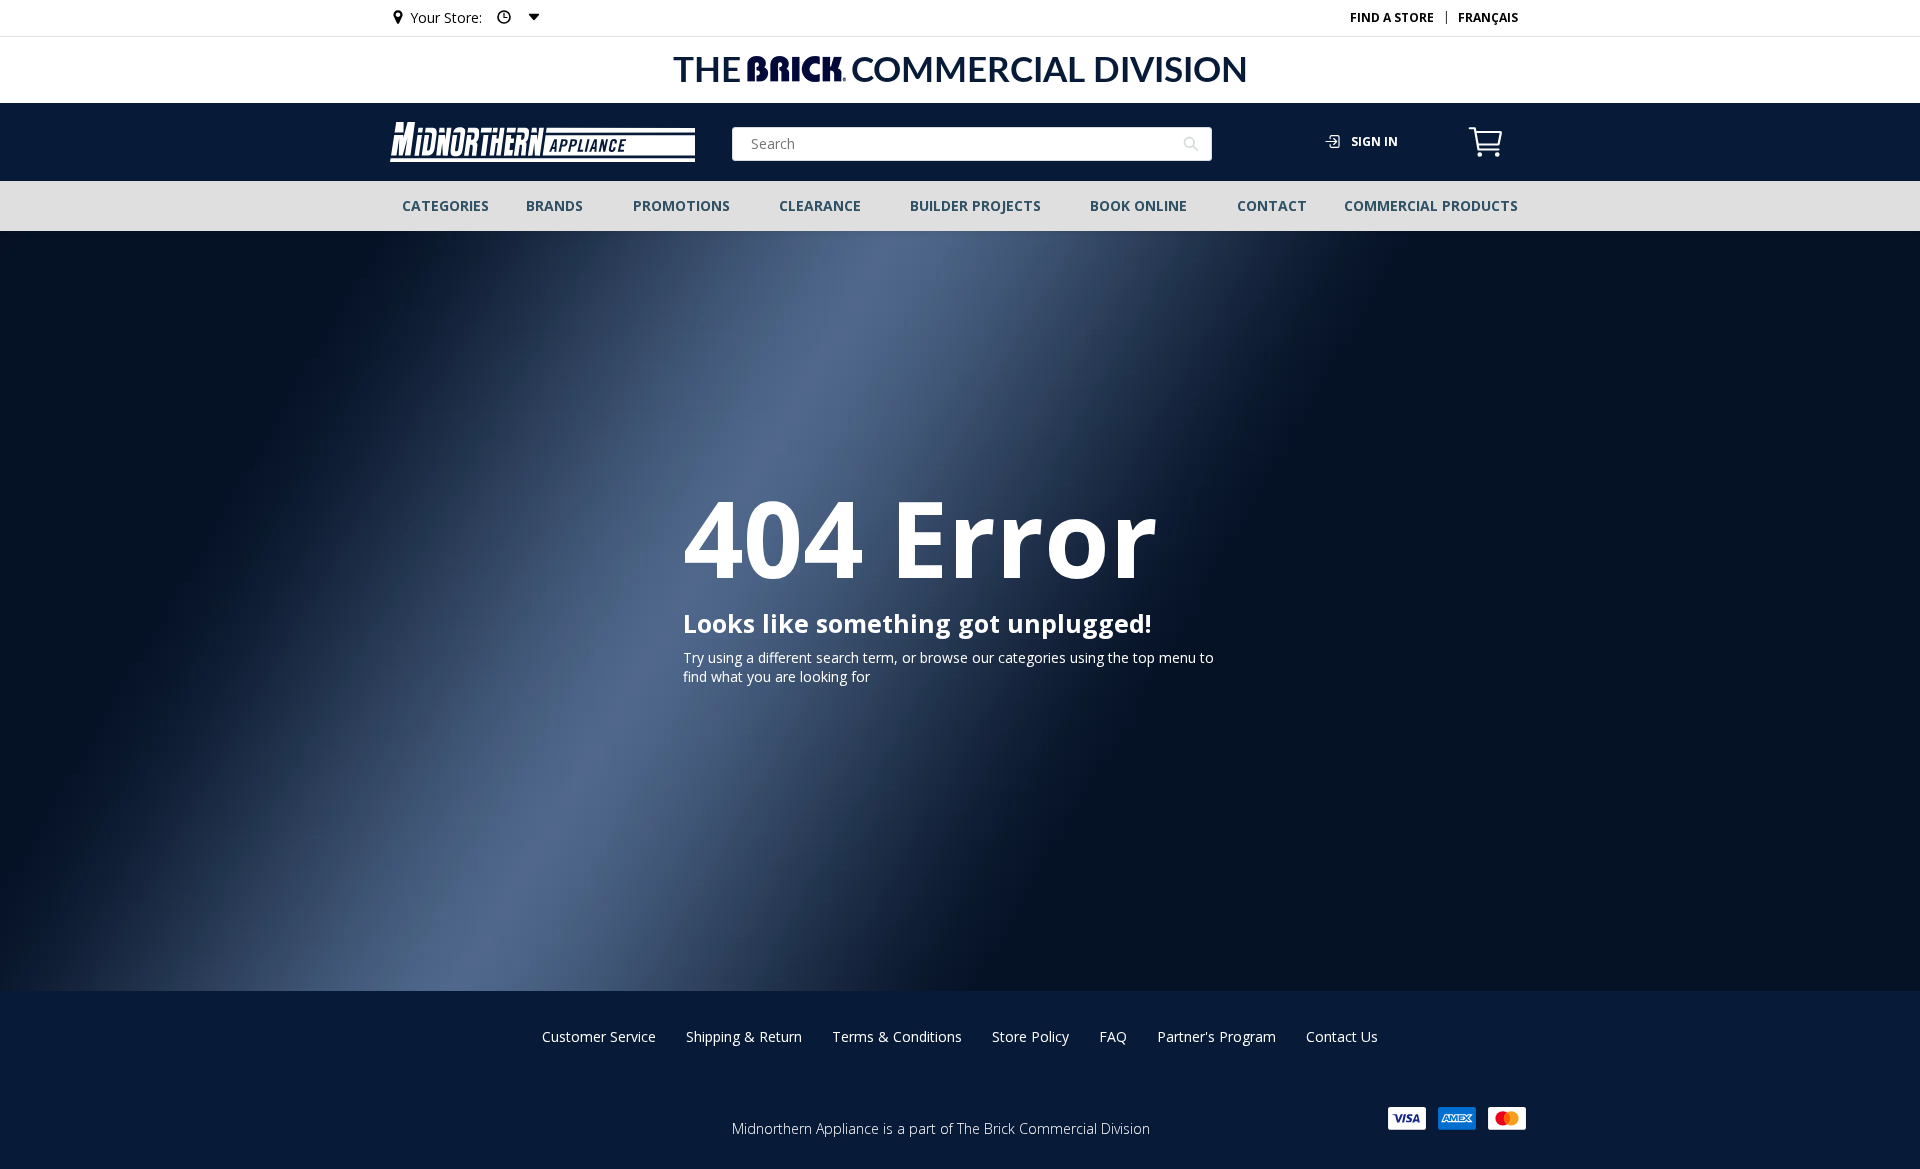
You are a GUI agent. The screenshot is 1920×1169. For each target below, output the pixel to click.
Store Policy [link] (1030, 1036)
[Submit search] (1191, 146)
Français (1488, 17)
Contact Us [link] (1342, 1036)
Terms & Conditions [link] (897, 1036)
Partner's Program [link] (1216, 1036)
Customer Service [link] (599, 1036)
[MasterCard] (1507, 1118)
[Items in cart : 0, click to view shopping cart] (1486, 154)
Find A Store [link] (1392, 17)
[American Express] (1457, 1118)
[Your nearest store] (512, 17)
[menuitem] (446, 206)
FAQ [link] (1113, 1036)
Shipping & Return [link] (744, 1036)
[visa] (1407, 1118)
